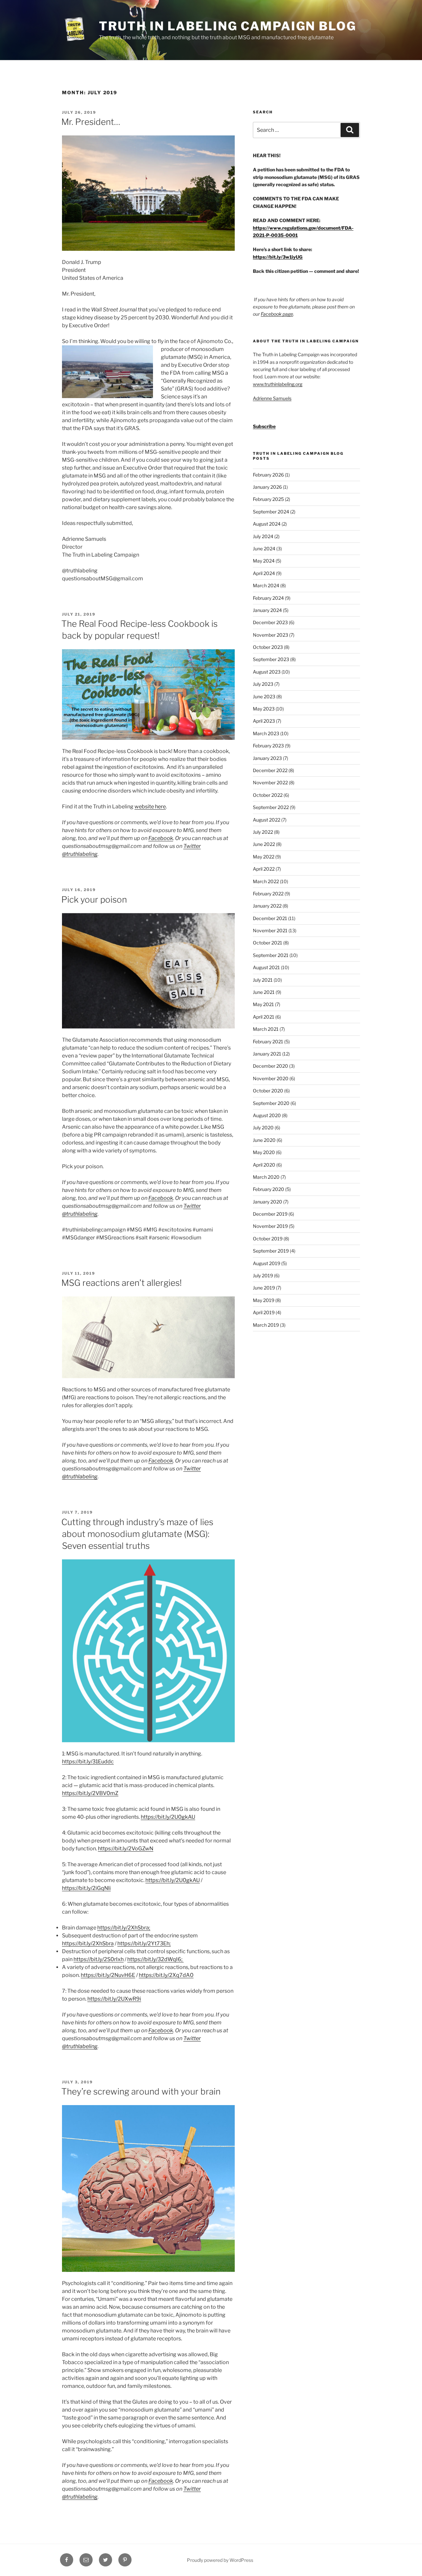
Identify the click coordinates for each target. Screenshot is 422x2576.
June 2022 (264, 844)
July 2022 (263, 832)
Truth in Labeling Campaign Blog (227, 26)
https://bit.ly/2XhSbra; (124, 1928)
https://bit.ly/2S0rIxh (99, 1959)
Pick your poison (94, 899)
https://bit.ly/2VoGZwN (126, 1849)
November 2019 (270, 1226)
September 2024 (271, 512)
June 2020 (264, 1140)
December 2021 (270, 918)
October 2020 (268, 1091)
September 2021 (271, 955)
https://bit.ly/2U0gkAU (168, 1817)
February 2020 (269, 1189)
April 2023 (264, 721)
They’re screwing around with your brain (141, 2091)
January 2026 (267, 487)
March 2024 (266, 585)
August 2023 (267, 672)
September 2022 (271, 807)
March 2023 (266, 733)
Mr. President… (91, 122)
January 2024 (267, 610)
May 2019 (264, 1300)
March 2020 (266, 1177)
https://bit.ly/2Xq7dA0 (166, 1975)
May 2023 (264, 709)
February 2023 (268, 746)
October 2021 (268, 943)
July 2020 (263, 1128)
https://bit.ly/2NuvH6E (108, 1975)
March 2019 (266, 1325)
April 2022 (264, 869)
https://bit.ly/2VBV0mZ (90, 1793)
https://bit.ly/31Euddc (88, 1762)
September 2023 (271, 659)
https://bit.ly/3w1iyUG (278, 257)
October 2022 (268, 795)
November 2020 (271, 1078)
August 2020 (267, 1115)
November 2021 (270, 930)
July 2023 (263, 684)
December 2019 (270, 1214)
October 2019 (268, 1239)
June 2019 (264, 1288)
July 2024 (263, 536)
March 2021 (266, 1029)
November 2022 (270, 782)
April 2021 (264, 1017)
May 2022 (264, 857)
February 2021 (268, 1042)
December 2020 (271, 1066)
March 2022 (266, 881)
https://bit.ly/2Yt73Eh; (144, 1943)
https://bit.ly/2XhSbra (88, 1943)
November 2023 (271, 635)
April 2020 (264, 1165)
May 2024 (264, 561)
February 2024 (268, 598)
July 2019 (263, 1275)
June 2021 (264, 992)
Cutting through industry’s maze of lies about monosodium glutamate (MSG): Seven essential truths (137, 1534)
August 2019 (267, 1263)
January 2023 (267, 758)
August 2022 (267, 820)
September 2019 (271, 1251)
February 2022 (268, 894)
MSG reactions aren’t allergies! (121, 1283)
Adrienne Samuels (272, 398)
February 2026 (268, 475)
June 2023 (264, 696)
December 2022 (270, 770)
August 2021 (266, 967)
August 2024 (267, 524)
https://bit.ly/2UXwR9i (114, 1999)
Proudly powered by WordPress (220, 2560)
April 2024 (264, 573)
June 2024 (264, 549)
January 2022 (267, 906)
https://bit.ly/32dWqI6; (155, 1959)
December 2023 (270, 622)
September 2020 (271, 1103)
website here (150, 807)
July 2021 (263, 980)
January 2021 (267, 1054)
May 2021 (263, 1004)
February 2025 (268, 499)
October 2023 (268, 647)
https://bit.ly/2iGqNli (86, 1888)
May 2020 (264, 1152)
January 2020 (268, 1202)
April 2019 (264, 1312)
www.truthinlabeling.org (278, 384)
